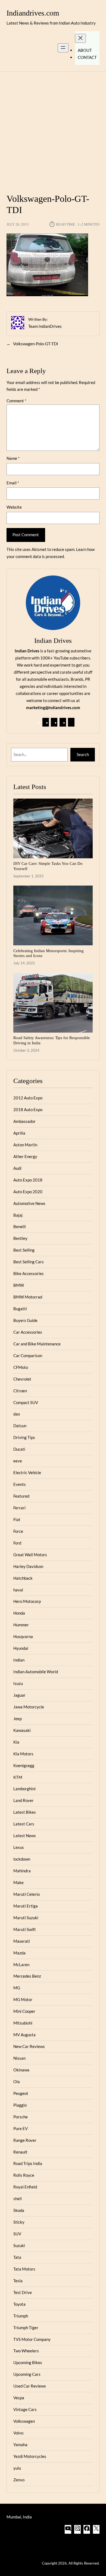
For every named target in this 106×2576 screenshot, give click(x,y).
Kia (16, 1742)
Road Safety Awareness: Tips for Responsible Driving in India (52, 1040)
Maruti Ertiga (26, 1906)
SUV (17, 2234)
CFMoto (21, 1367)
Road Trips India (28, 2163)
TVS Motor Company (32, 2339)
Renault (20, 2152)
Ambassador (24, 1121)
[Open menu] (63, 48)
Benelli (20, 1226)
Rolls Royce (24, 2175)
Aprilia (19, 1133)
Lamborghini (24, 1789)
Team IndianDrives (45, 326)
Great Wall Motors (30, 1555)
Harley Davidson (28, 1566)
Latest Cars (24, 1824)
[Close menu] (80, 38)
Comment (16, 401)
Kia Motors (23, 1754)
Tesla (18, 2281)
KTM (18, 1777)
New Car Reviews (29, 2046)
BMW (19, 1285)
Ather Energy (25, 1156)
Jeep (18, 1719)
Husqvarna (23, 1636)
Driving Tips (24, 1437)
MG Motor (23, 1999)
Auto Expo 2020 (28, 1192)
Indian (19, 1660)
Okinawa (21, 2070)
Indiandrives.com (33, 13)
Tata (17, 2257)
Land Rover (24, 1800)
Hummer (21, 1625)
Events (20, 1484)
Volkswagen (24, 2421)
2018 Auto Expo (28, 1109)
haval (18, 1590)
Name (13, 458)
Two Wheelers (26, 2351)
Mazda (19, 1953)
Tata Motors (24, 2269)
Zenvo (19, 2480)
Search (83, 754)
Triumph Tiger (26, 2328)
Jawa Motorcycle (29, 1707)
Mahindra (22, 1871)
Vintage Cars (25, 2409)
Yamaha (20, 2445)
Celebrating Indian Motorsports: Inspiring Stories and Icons (49, 953)
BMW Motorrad (28, 1297)
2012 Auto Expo (28, 1098)
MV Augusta (24, 2035)
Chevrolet (22, 1379)
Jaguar (19, 1695)
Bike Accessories (29, 1273)
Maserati (22, 1941)
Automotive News (29, 1203)
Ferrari (19, 1508)
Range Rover (25, 2140)
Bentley (20, 1238)
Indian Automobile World (36, 1672)
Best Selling (24, 1250)
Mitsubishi (23, 2023)
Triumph (21, 2316)
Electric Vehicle (27, 1473)
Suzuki (19, 2245)
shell (18, 2199)
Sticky (19, 2222)
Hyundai (21, 1648)
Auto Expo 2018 (28, 1180)
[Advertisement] (53, 129)
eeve (18, 1461)
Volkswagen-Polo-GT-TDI (36, 344)
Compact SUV (26, 1402)
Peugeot (21, 2093)
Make (18, 1882)
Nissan (19, 2058)
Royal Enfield (25, 2187)
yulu (17, 2468)
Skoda (19, 2210)
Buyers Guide (25, 1320)
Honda (19, 1613)
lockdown (22, 1859)
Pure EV (21, 2128)
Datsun (20, 1426)
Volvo (18, 2433)
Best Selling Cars (29, 1262)
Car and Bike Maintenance (37, 1344)
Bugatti (20, 1309)
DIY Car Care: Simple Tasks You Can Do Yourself (48, 866)
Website (14, 507)
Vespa (19, 2398)
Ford (17, 1543)
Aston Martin (25, 1145)
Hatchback (23, 1578)
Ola (17, 2082)
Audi (17, 1168)
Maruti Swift (25, 1929)
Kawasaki (22, 1730)
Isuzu (18, 1683)
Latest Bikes (25, 1812)
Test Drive (23, 2292)
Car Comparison (28, 1356)
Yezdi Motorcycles (30, 2456)
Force (18, 1531)
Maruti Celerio (26, 1894)
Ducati (19, 1449)
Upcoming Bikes (28, 2362)
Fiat (17, 1519)
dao (17, 1414)
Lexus (19, 1847)
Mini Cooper (24, 2011)
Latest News (25, 1836)
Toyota (19, 2304)
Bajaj (18, 1215)
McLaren (21, 1965)
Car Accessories (28, 1332)
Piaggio (20, 2105)
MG (17, 1988)
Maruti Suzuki (26, 1918)
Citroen (20, 1391)
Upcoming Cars (27, 2374)
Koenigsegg (24, 1765)
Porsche (21, 2117)
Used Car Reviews (30, 2386)
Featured (21, 1496)
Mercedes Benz (27, 1976)
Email (13, 483)
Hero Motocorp (27, 1601)
